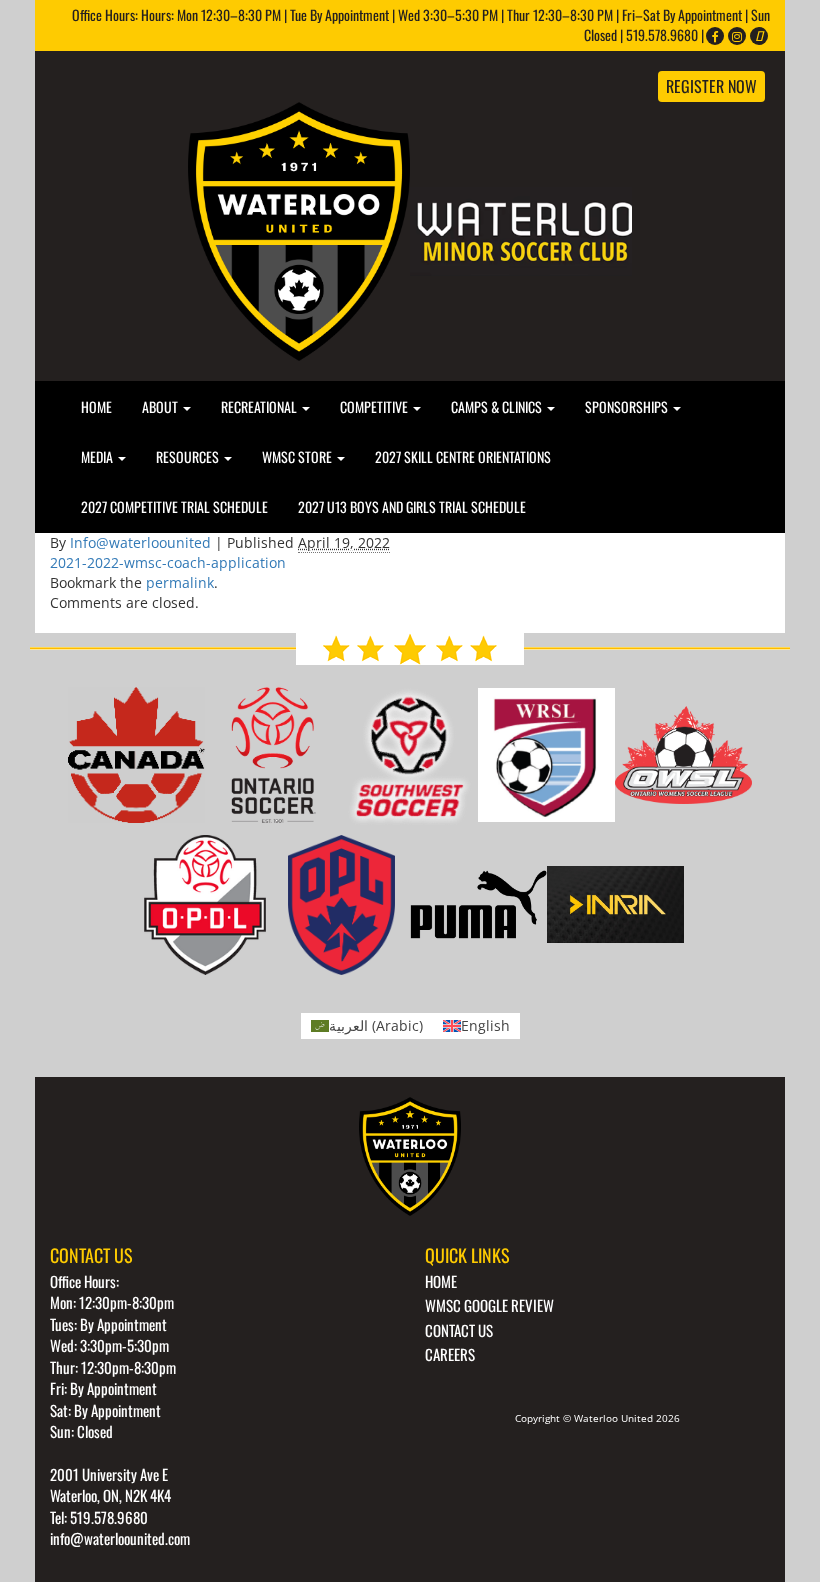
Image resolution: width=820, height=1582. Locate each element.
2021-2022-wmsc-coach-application (168, 562)
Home (96, 406)
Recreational (260, 406)
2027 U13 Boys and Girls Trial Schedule (412, 506)
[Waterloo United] (410, 229)
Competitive (375, 406)
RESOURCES (189, 456)
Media (98, 456)
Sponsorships (628, 406)
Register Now (711, 86)
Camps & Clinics (498, 406)
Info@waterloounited (140, 542)
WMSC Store (298, 456)
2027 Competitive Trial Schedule (174, 506)
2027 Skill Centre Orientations (463, 456)
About (161, 406)
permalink (180, 582)
